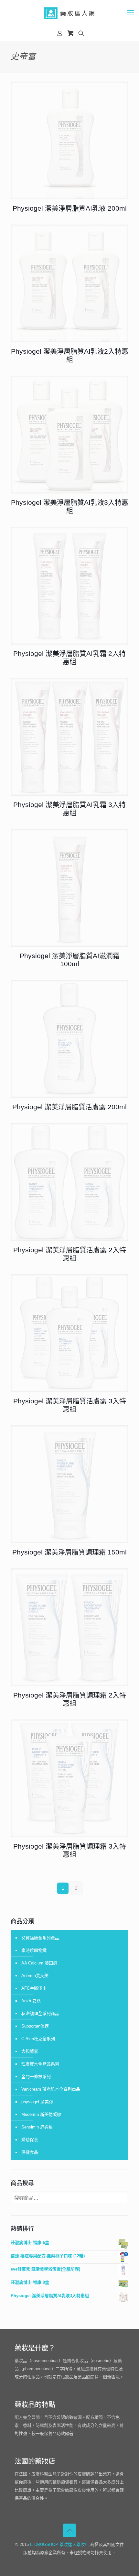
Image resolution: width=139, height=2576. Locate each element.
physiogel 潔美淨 (37, 2102)
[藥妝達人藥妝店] (69, 13)
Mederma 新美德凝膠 (41, 2114)
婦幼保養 (30, 2140)
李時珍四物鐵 (34, 1950)
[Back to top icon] (69, 2530)
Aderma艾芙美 (35, 1976)
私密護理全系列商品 (40, 2013)
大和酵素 (30, 2051)
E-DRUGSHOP (44, 2544)
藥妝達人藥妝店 (74, 2544)
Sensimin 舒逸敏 (37, 2127)
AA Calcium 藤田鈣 (39, 1963)
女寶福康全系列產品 (40, 1938)
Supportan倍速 (35, 2026)
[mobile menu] (130, 13)
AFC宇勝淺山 (34, 1988)
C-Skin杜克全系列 (38, 2039)
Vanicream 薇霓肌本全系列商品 (51, 2089)
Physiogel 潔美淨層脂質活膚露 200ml (69, 1107)
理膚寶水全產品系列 (40, 2064)
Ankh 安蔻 (31, 2001)
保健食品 (30, 2152)
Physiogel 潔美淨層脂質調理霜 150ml (69, 1552)
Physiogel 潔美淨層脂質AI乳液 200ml (70, 208)
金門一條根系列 (36, 2077)
